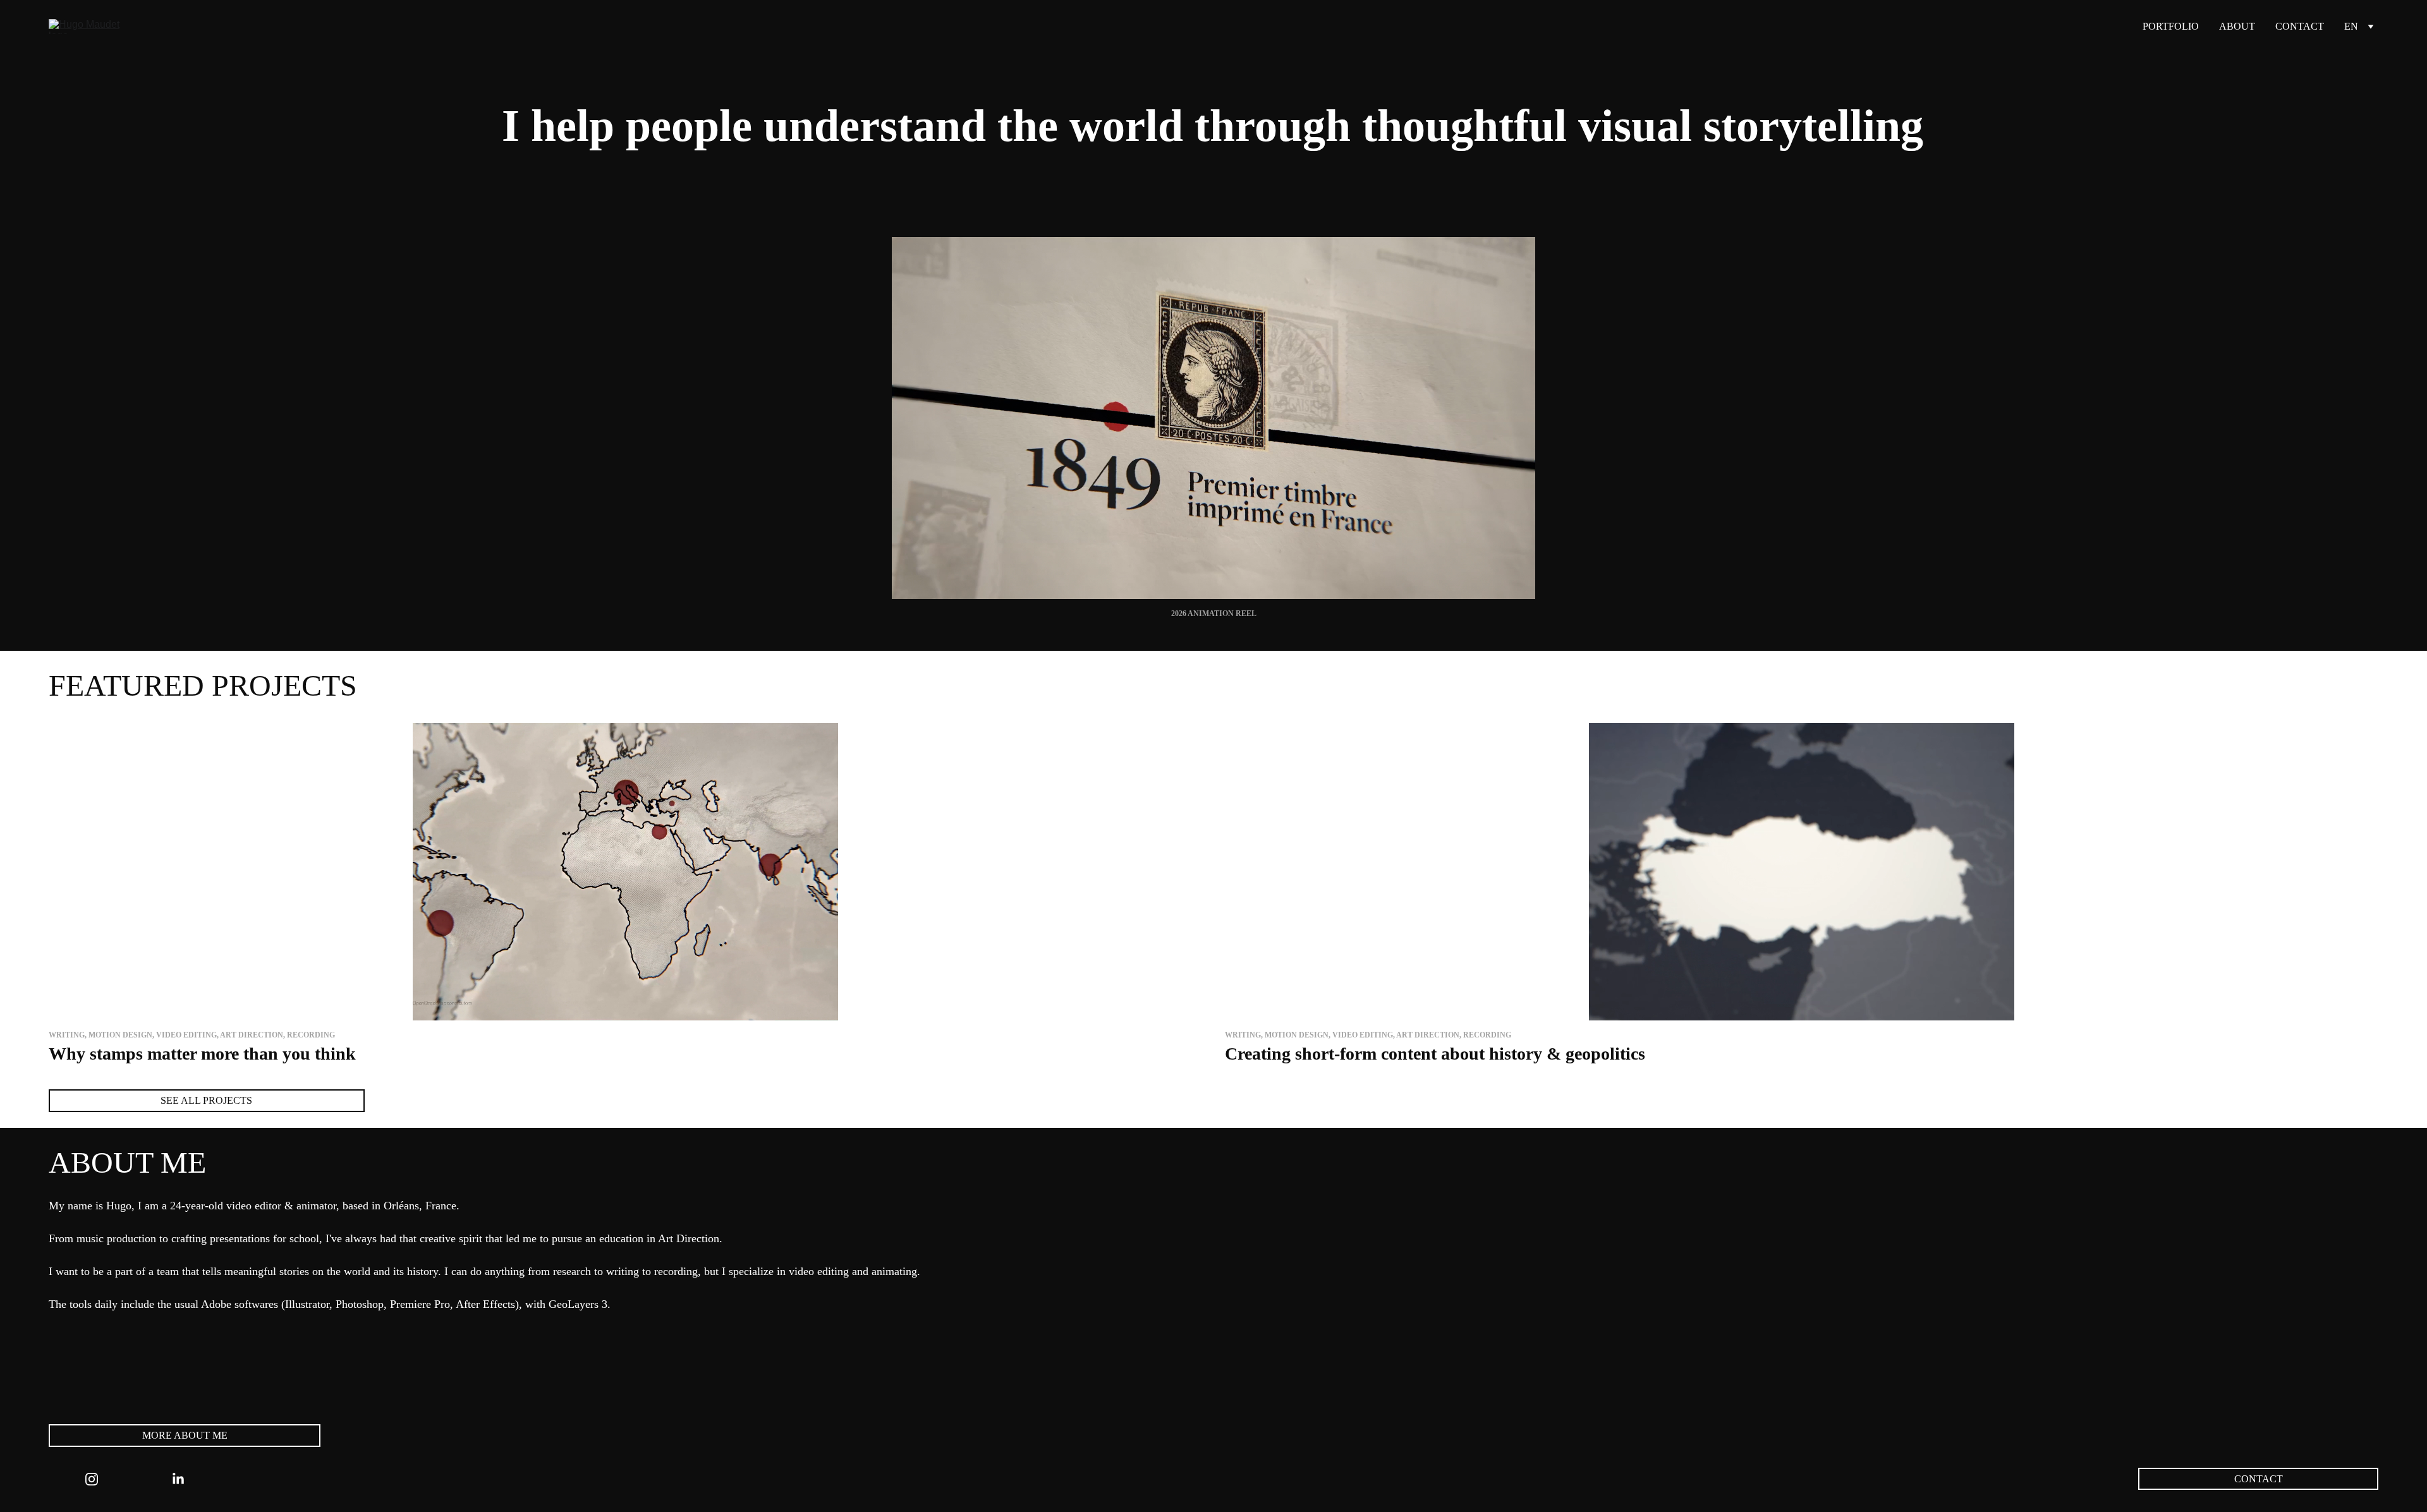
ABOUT (2237, 26)
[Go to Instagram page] (92, 1479)
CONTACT (2300, 26)
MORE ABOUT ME (185, 1435)
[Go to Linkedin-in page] (178, 1479)
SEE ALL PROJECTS (206, 1100)
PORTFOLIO (2171, 26)
